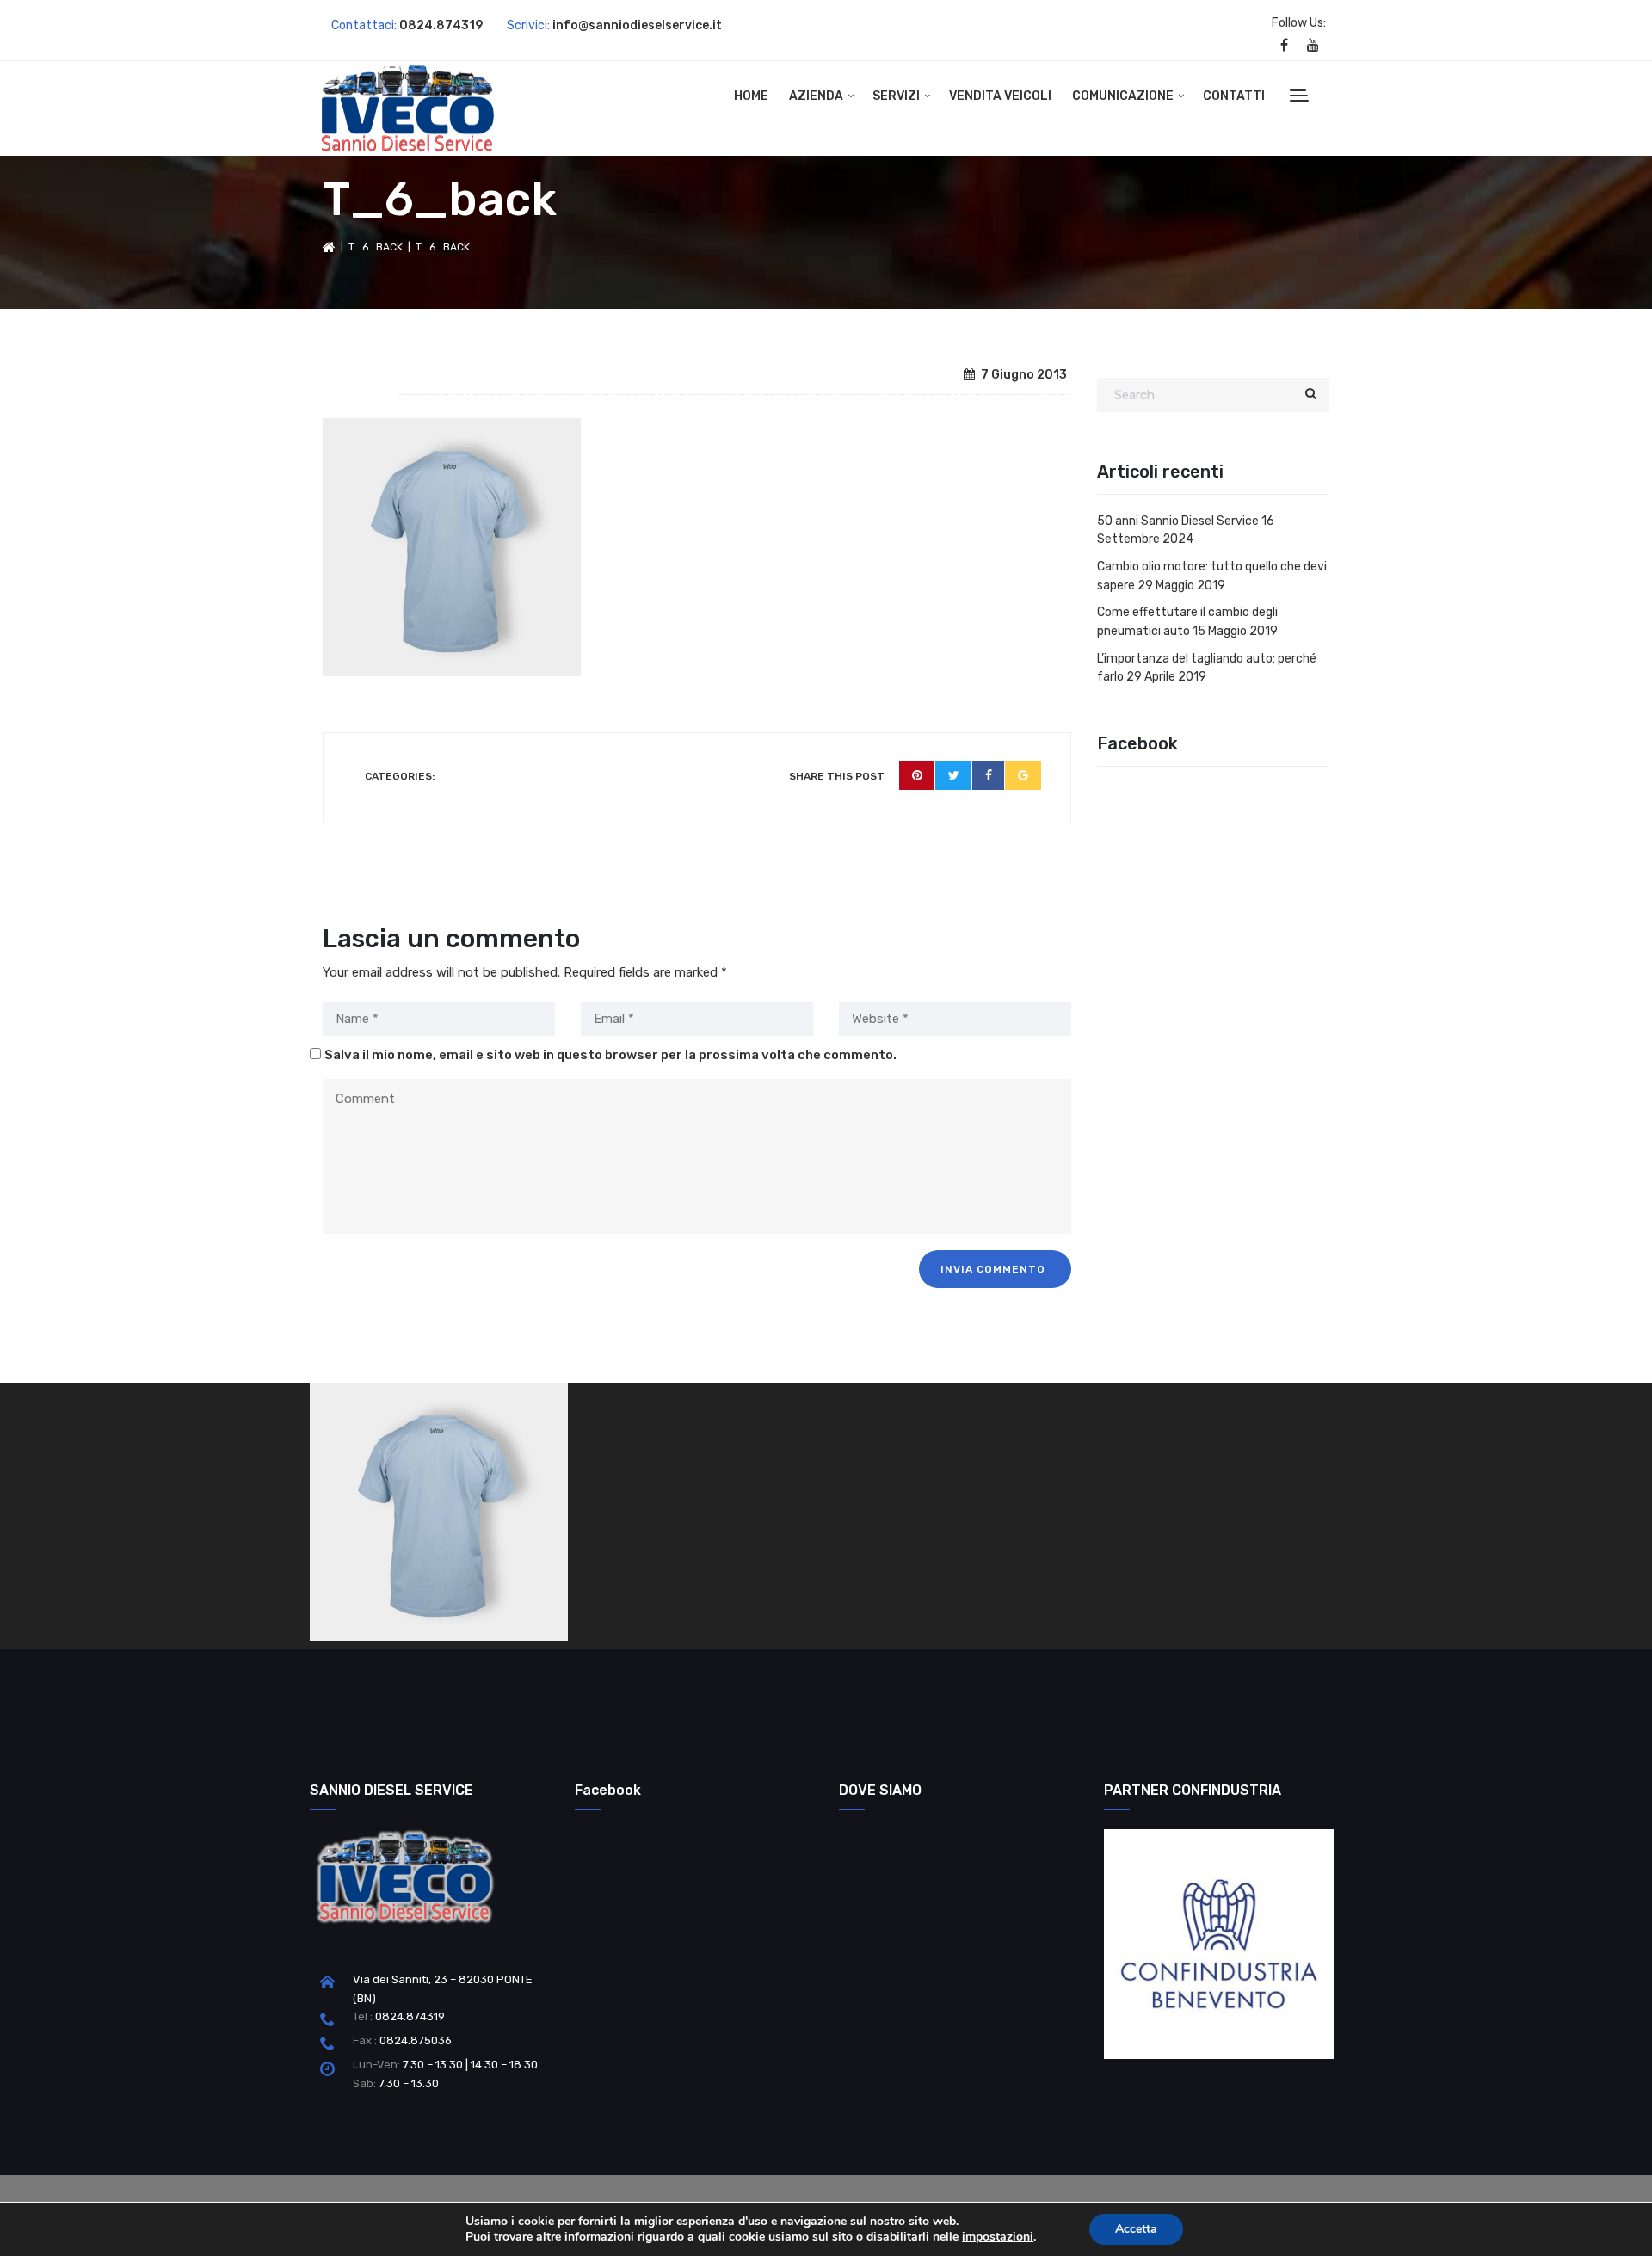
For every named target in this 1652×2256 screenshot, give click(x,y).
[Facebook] (989, 776)
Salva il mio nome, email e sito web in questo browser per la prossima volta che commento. (610, 1055)
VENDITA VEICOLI (1000, 96)
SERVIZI (896, 96)
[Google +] (1023, 776)
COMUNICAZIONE (1123, 96)
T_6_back (376, 247)
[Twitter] (954, 776)
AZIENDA (816, 96)
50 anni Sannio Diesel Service (1178, 521)
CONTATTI (1234, 96)
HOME (751, 96)
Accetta (1136, 2229)
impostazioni (998, 2237)
